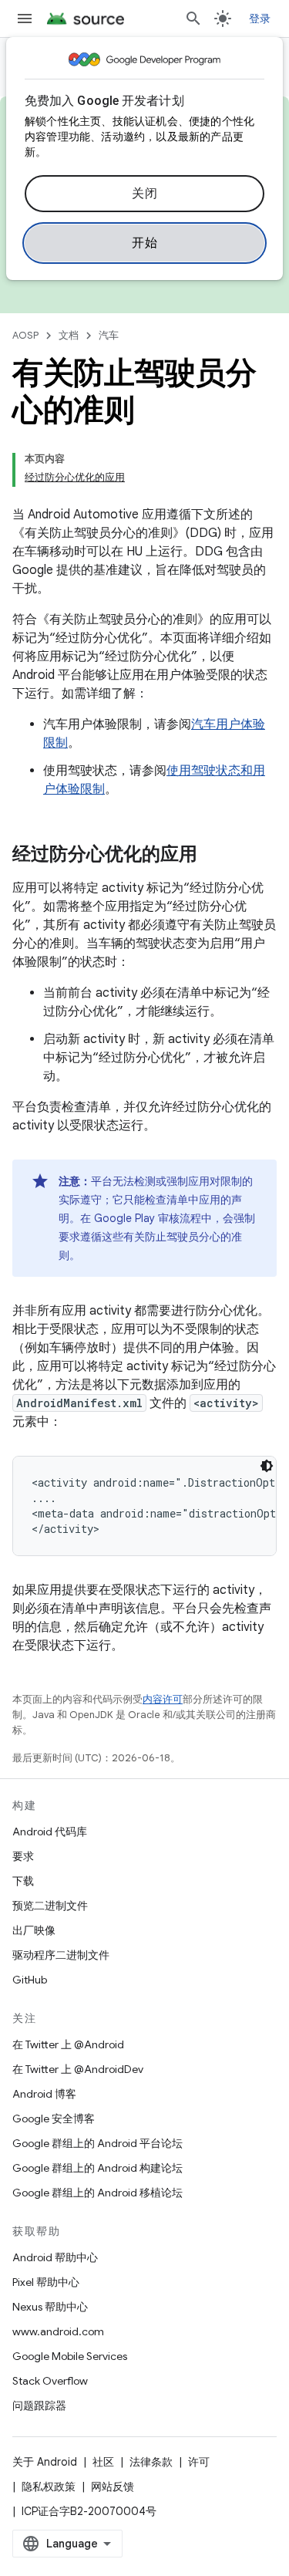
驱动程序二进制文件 (61, 1955)
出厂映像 (34, 1930)
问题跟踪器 (39, 2406)
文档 (69, 335)
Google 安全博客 (54, 2119)
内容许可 (163, 1699)
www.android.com (58, 2331)
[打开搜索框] (193, 19)
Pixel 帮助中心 (46, 2282)
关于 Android (45, 2462)
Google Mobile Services (70, 2356)
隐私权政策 (49, 2487)
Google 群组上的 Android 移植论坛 (97, 2193)
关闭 (144, 194)
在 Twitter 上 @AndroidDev (78, 2069)
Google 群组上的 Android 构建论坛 (97, 2168)
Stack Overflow (50, 2381)
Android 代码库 (50, 1832)
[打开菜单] (25, 19)
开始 (144, 243)
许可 (199, 2462)
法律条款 (151, 2462)
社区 (103, 2462)
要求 (23, 1856)
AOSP (25, 335)
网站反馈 (113, 2487)
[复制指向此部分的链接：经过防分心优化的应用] (213, 856)
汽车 (109, 335)
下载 (23, 1881)
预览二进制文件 (50, 1906)
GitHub (30, 1980)
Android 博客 (44, 2094)
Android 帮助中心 (55, 2257)
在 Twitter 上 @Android (68, 2044)
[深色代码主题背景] (267, 1466)
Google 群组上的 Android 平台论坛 (97, 2143)
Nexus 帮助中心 (50, 2307)
